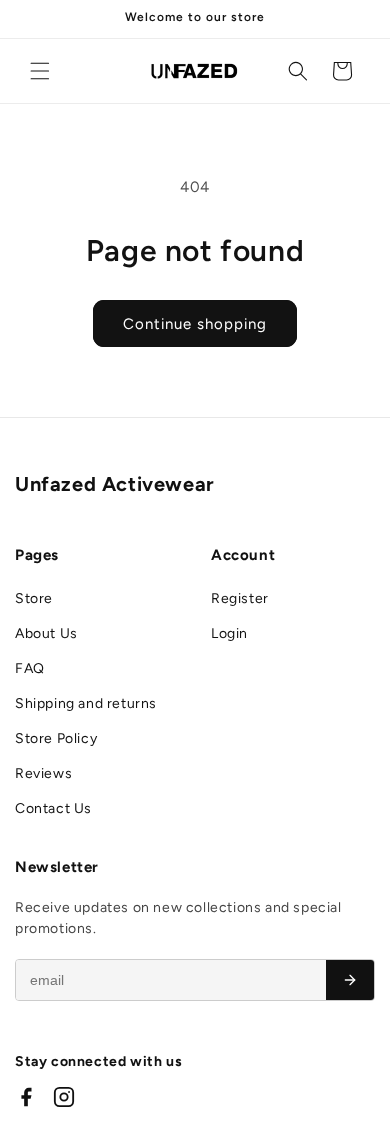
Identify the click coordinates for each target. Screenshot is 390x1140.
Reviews (43, 773)
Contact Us (53, 808)
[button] (40, 71)
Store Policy (56, 738)
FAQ (30, 668)
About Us (46, 633)
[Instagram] (64, 1097)
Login (229, 633)
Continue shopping (195, 324)
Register (240, 598)
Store (34, 598)
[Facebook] (26, 1097)
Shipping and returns (86, 703)
